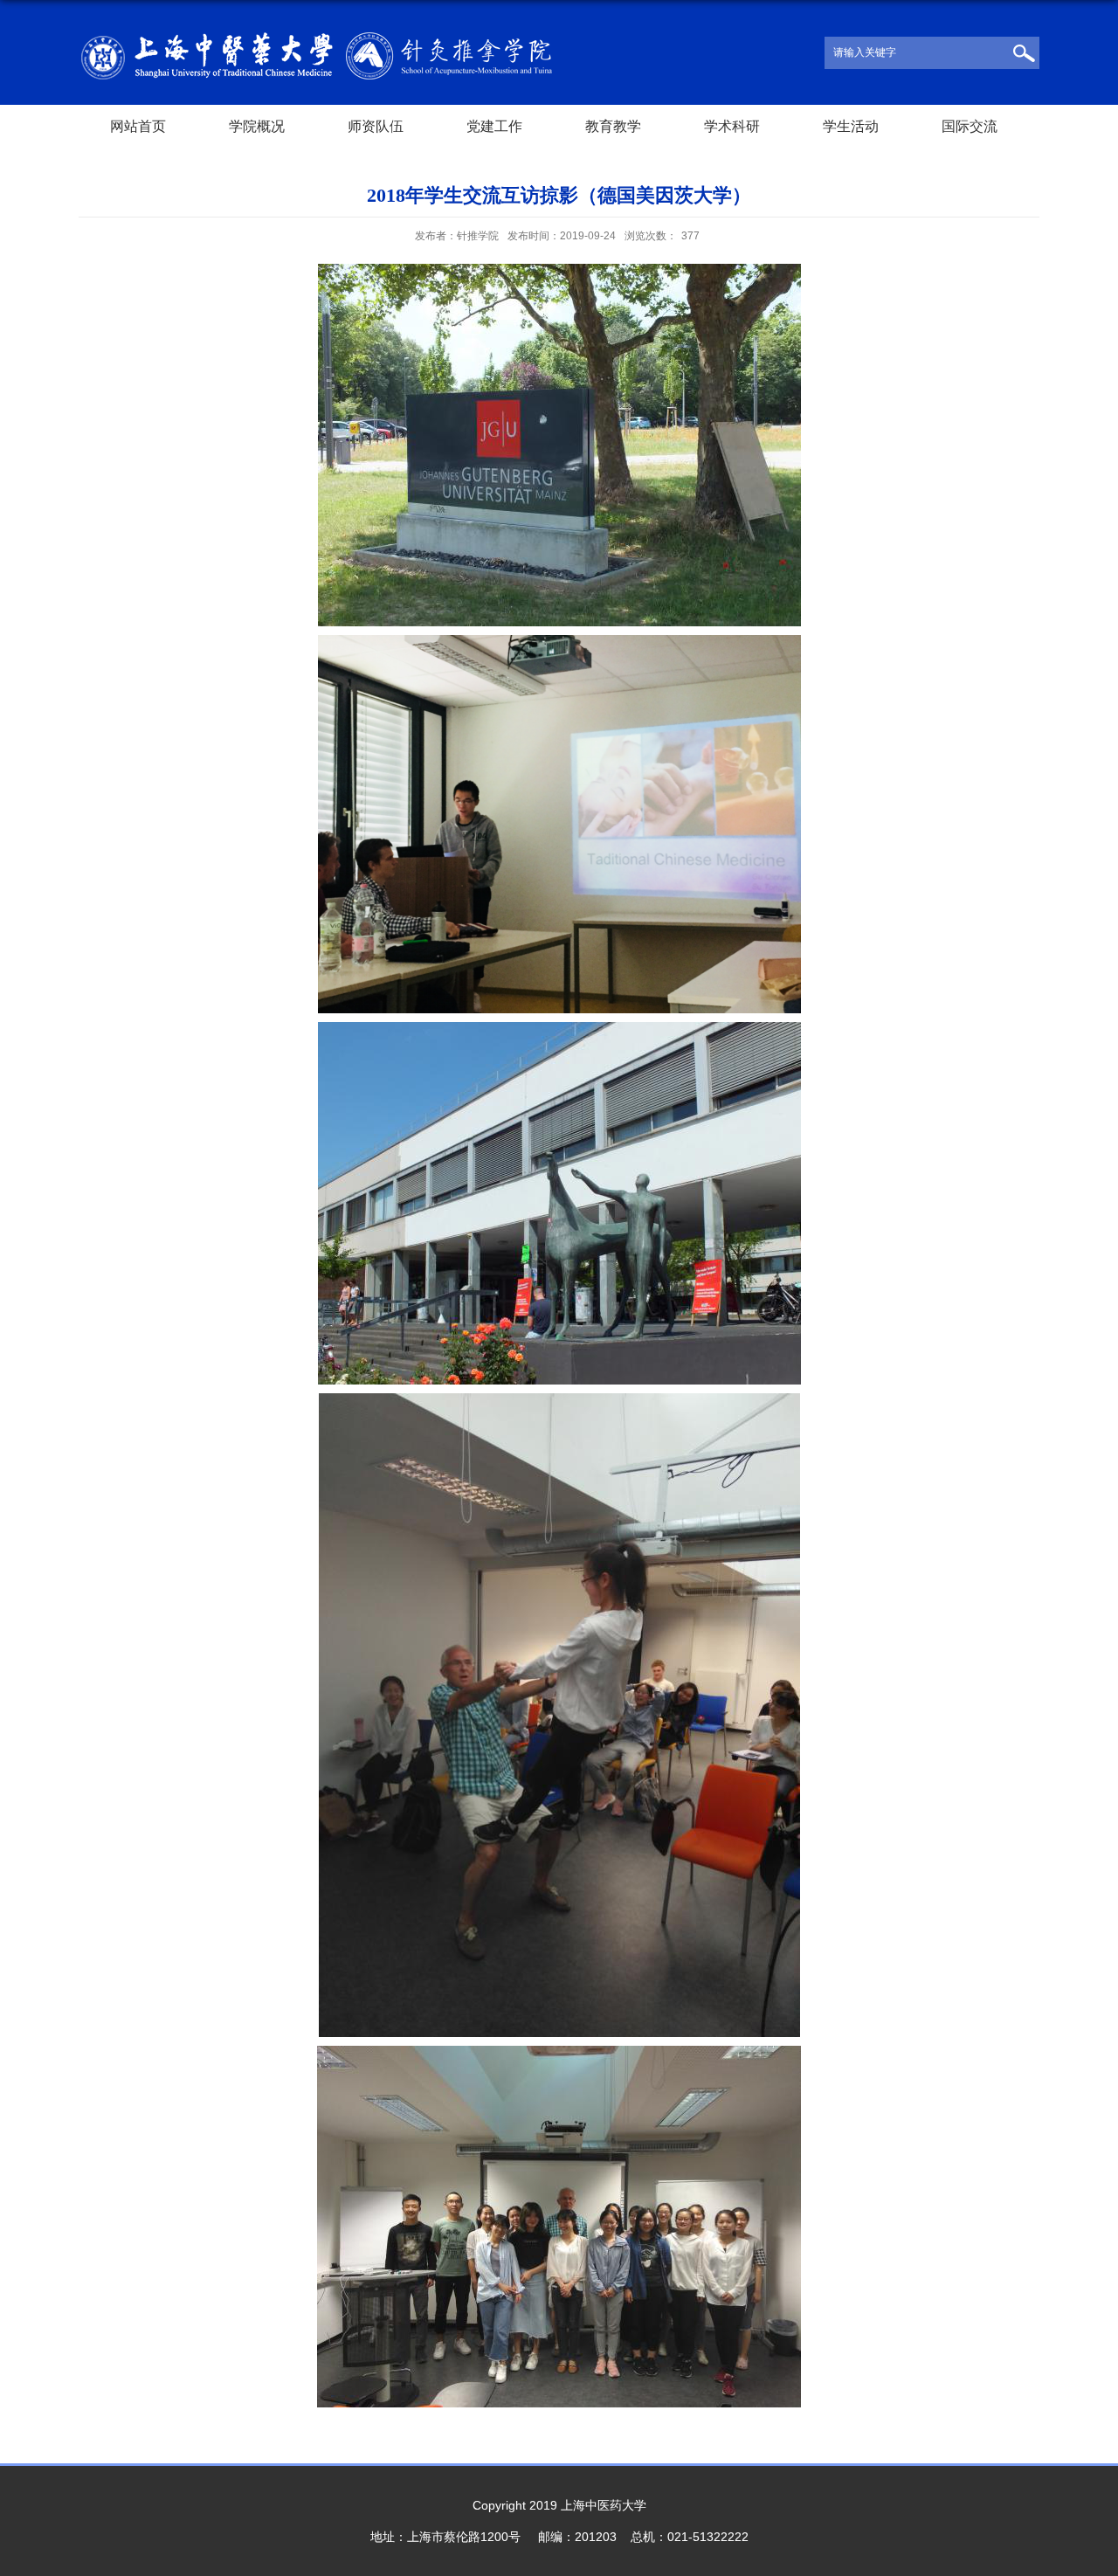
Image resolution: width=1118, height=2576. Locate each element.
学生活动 (851, 126)
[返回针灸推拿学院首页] (316, 38)
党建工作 (494, 126)
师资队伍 (376, 126)
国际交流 (970, 126)
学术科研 (732, 126)
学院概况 (257, 126)
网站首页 (138, 126)
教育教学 (613, 126)
